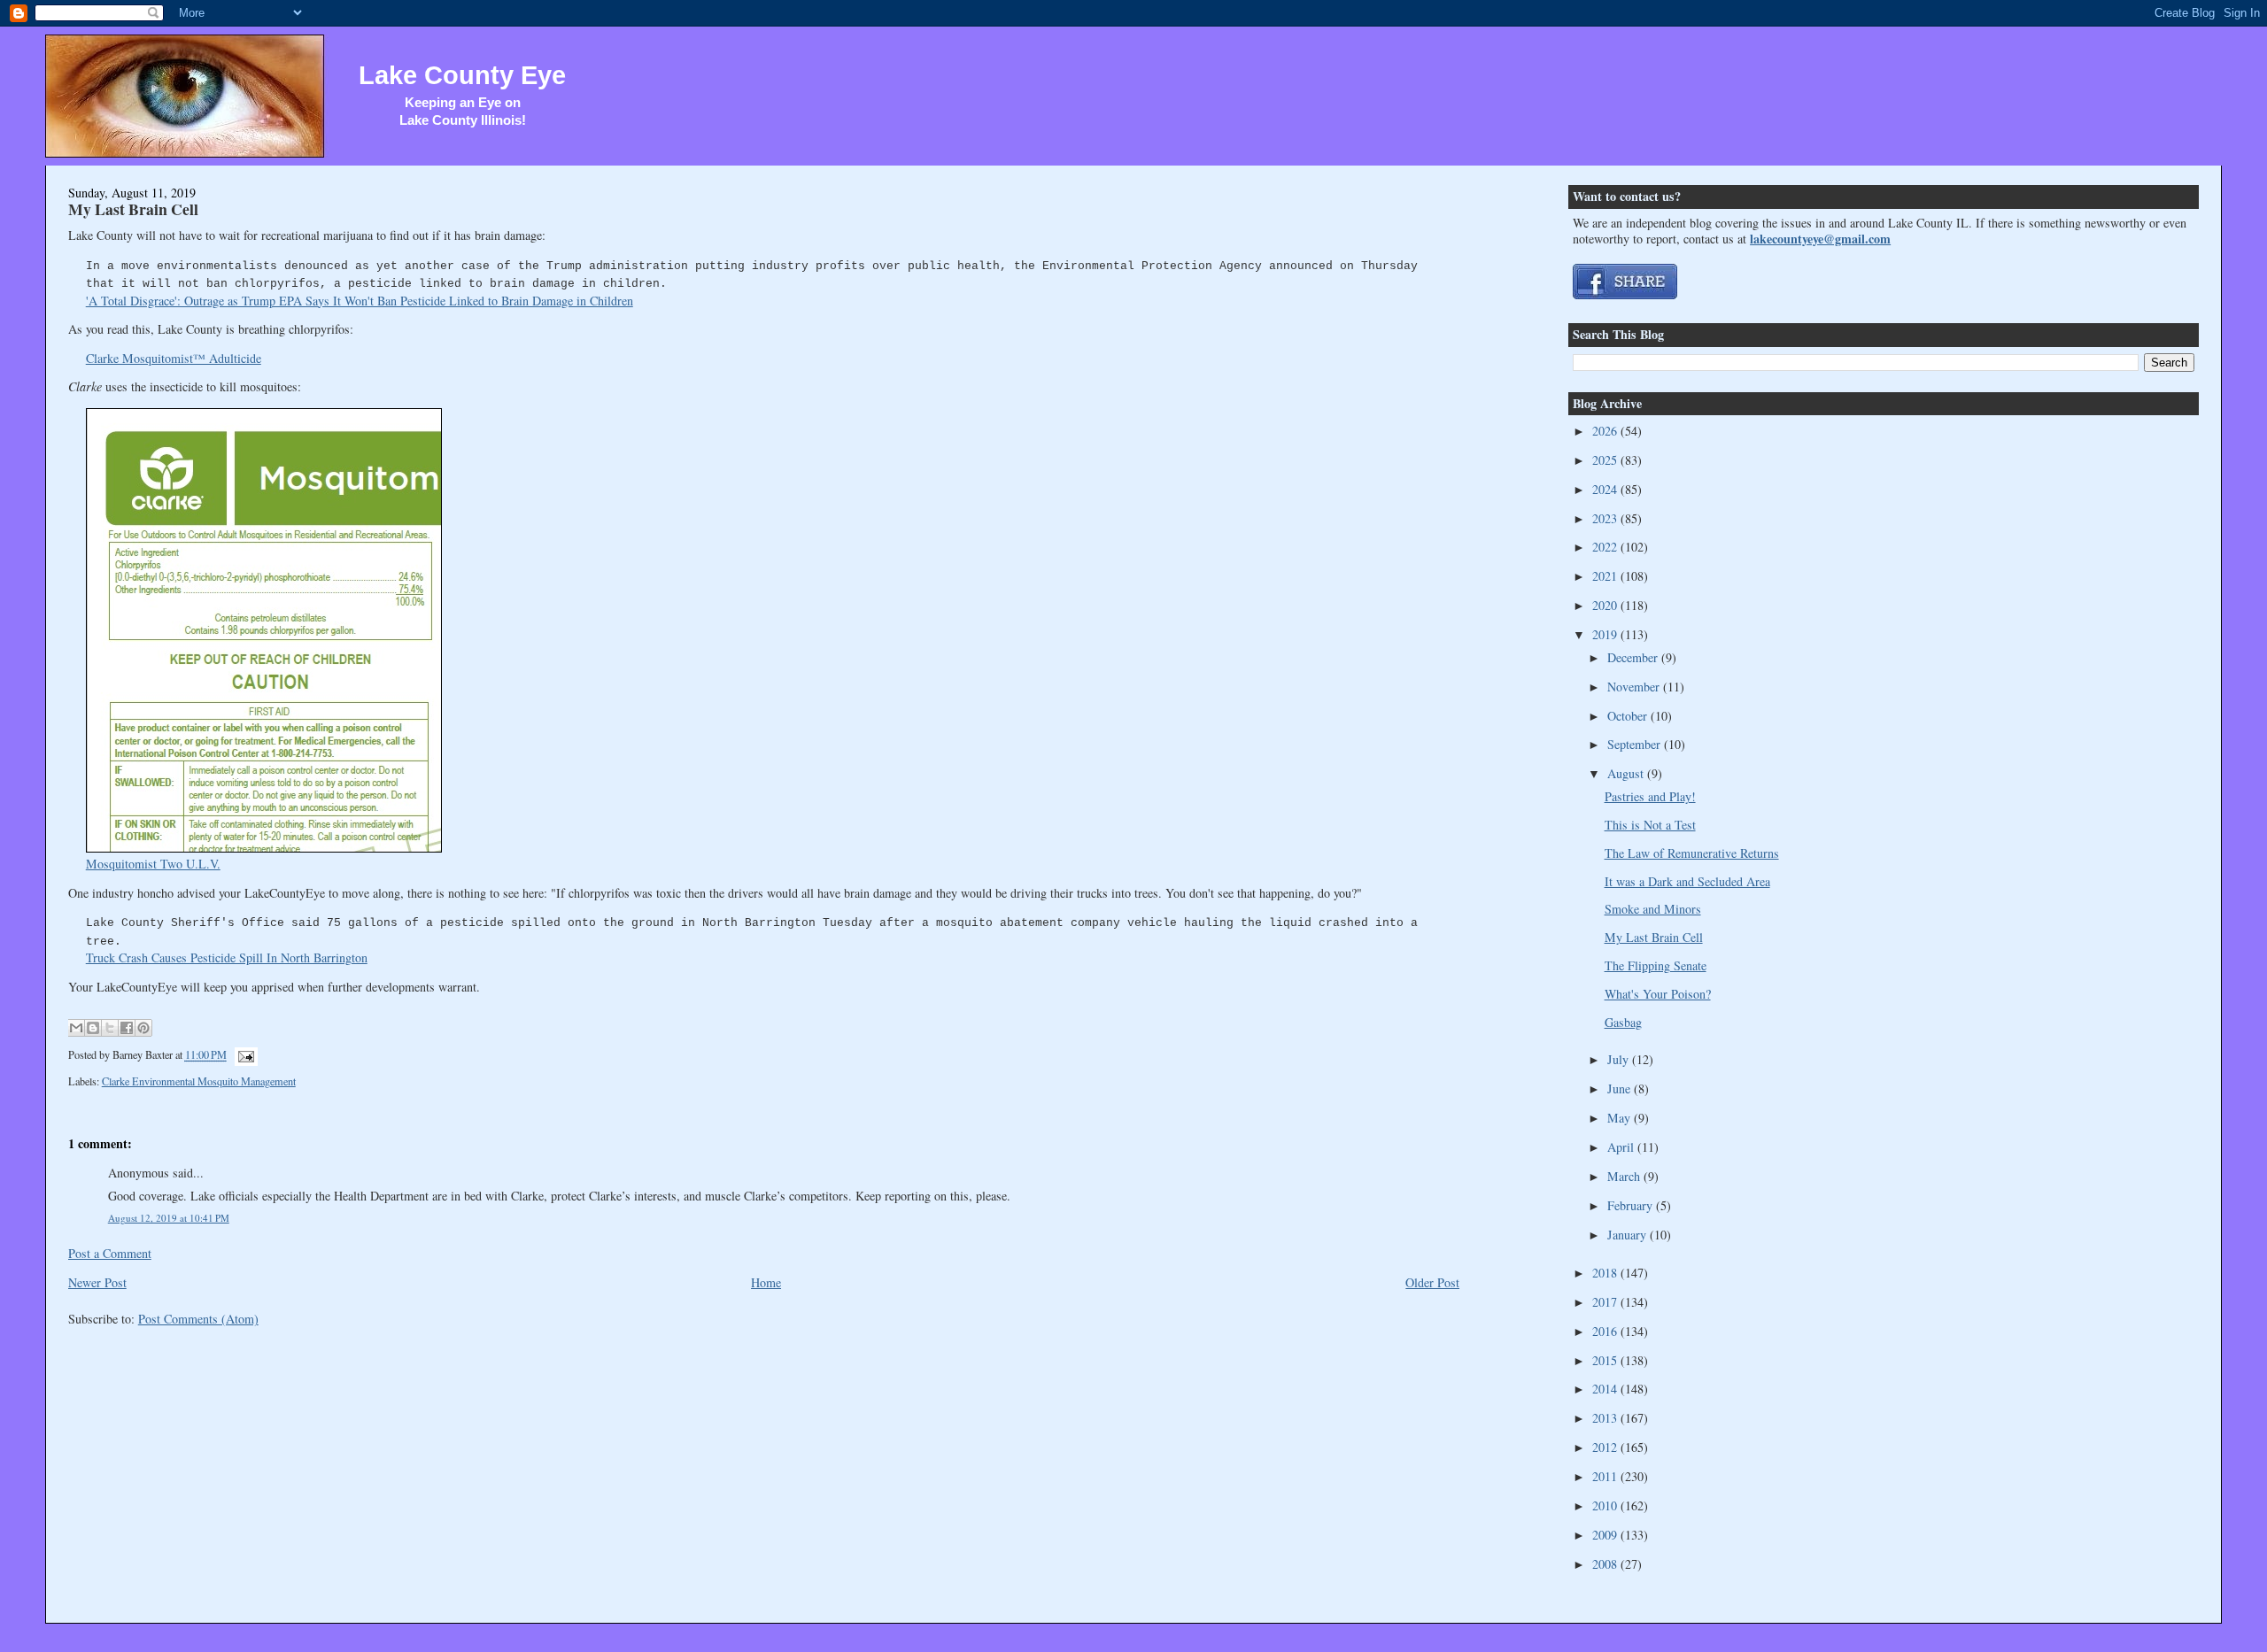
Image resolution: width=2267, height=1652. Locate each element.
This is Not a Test (1650, 825)
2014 (1606, 1389)
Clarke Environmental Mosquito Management (199, 1081)
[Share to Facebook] (127, 1028)
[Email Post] (244, 1055)
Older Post (1432, 1282)
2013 (1606, 1418)
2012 (1606, 1447)
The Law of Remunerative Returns (1692, 853)
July (1620, 1059)
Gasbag (1623, 1022)
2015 (1606, 1360)
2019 (1606, 634)
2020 (1606, 605)
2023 (1606, 518)
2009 (1606, 1535)
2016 (1606, 1331)
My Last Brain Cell (133, 209)
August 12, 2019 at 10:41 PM (169, 1218)
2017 (1606, 1302)
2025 (1606, 460)
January (1629, 1235)
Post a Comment (110, 1253)
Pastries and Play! (1650, 796)
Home (766, 1282)
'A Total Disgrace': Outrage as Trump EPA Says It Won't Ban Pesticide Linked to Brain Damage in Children (360, 301)
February (1632, 1205)
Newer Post (97, 1282)
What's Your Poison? (1658, 994)
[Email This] (76, 1028)
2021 (1606, 576)
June (1621, 1088)
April (1622, 1147)
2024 (1606, 489)
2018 (1606, 1273)
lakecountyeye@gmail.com (1820, 239)
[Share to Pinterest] (143, 1028)
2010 (1606, 1505)
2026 (1606, 431)
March (1625, 1176)
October (1629, 716)
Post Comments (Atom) (198, 1319)
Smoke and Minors (1653, 909)
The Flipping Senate (1656, 965)
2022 (1606, 547)
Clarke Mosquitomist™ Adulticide (174, 358)
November (1635, 687)
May (1621, 1118)
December (1634, 657)
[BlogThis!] (93, 1028)
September (1636, 744)
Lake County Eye (462, 75)
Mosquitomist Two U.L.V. (153, 864)
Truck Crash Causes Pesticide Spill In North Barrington (227, 957)
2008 (1606, 1564)
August (1627, 773)
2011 (1606, 1476)
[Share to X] (110, 1028)
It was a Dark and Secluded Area (1687, 881)
